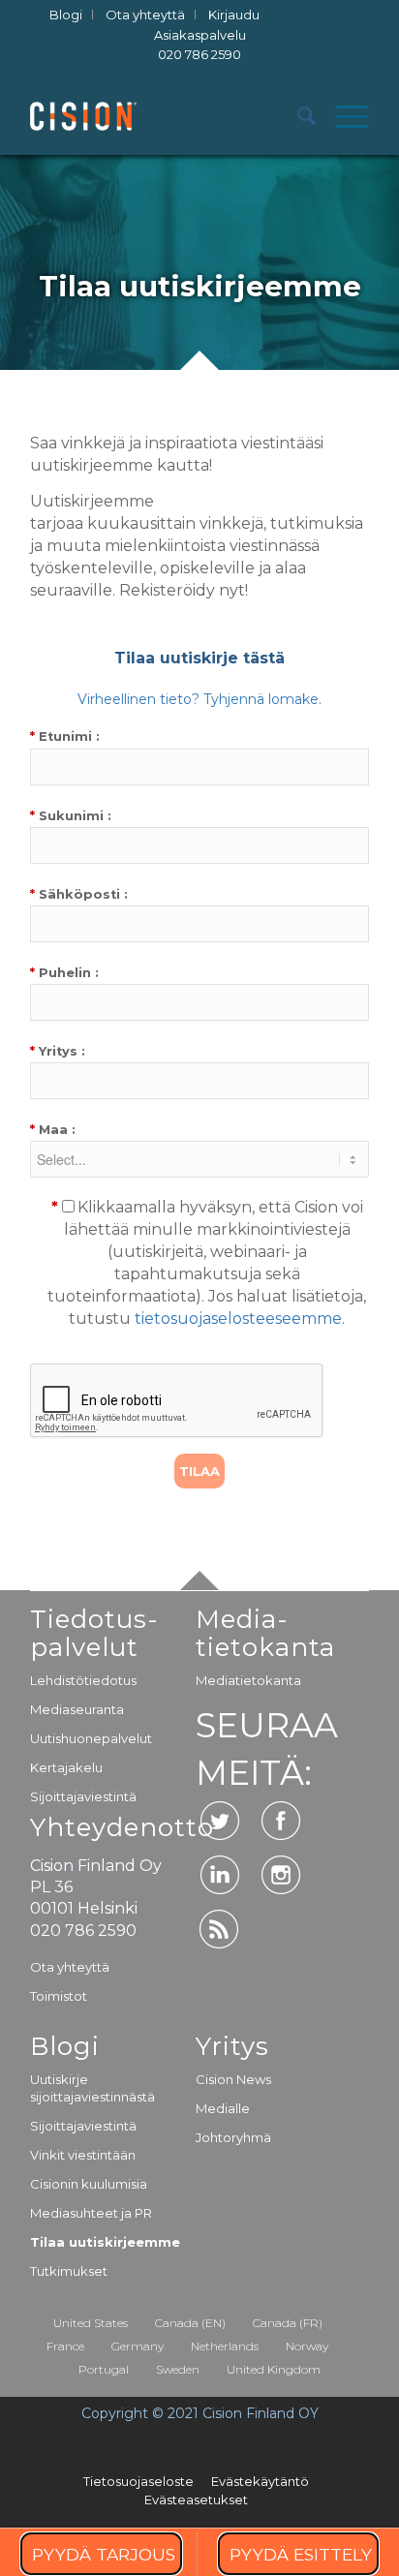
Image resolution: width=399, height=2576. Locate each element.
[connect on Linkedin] (220, 1875)
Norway (307, 2346)
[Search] (297, 116)
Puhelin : (64, 973)
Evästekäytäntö (260, 2481)
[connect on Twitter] (220, 1821)
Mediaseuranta (77, 1709)
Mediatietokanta (248, 1680)
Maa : (53, 1130)
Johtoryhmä (233, 2137)
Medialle (223, 2108)
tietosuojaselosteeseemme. (240, 1319)
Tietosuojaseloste (138, 2481)
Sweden (178, 2369)
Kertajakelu (66, 1767)
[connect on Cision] (220, 1929)
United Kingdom (274, 2369)
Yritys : (58, 1051)
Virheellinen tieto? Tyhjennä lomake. (199, 699)
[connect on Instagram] (281, 1875)
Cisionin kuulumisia (89, 2184)
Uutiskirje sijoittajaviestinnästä (92, 2088)
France (65, 2346)
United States (91, 2323)
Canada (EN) (190, 2323)
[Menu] (342, 116)
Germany (138, 2346)
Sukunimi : (71, 816)
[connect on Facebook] (281, 1821)
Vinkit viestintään (83, 2155)
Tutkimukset (69, 2271)
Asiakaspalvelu (200, 46)
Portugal (104, 2369)
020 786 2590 (199, 54)
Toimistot (59, 1996)
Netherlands (225, 2346)
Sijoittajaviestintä (83, 1796)
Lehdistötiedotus (83, 1680)
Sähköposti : (79, 894)
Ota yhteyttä (70, 1967)
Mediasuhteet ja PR (91, 2213)
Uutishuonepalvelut (91, 1738)
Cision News (233, 2079)
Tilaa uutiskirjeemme (105, 2242)
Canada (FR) (288, 2323)
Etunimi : (65, 736)
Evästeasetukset (196, 2499)
